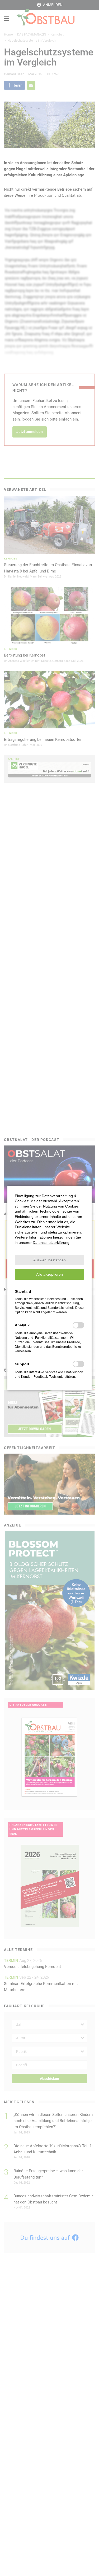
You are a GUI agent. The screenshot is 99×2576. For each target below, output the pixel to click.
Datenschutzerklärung (51, 1243)
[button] (49, 1260)
